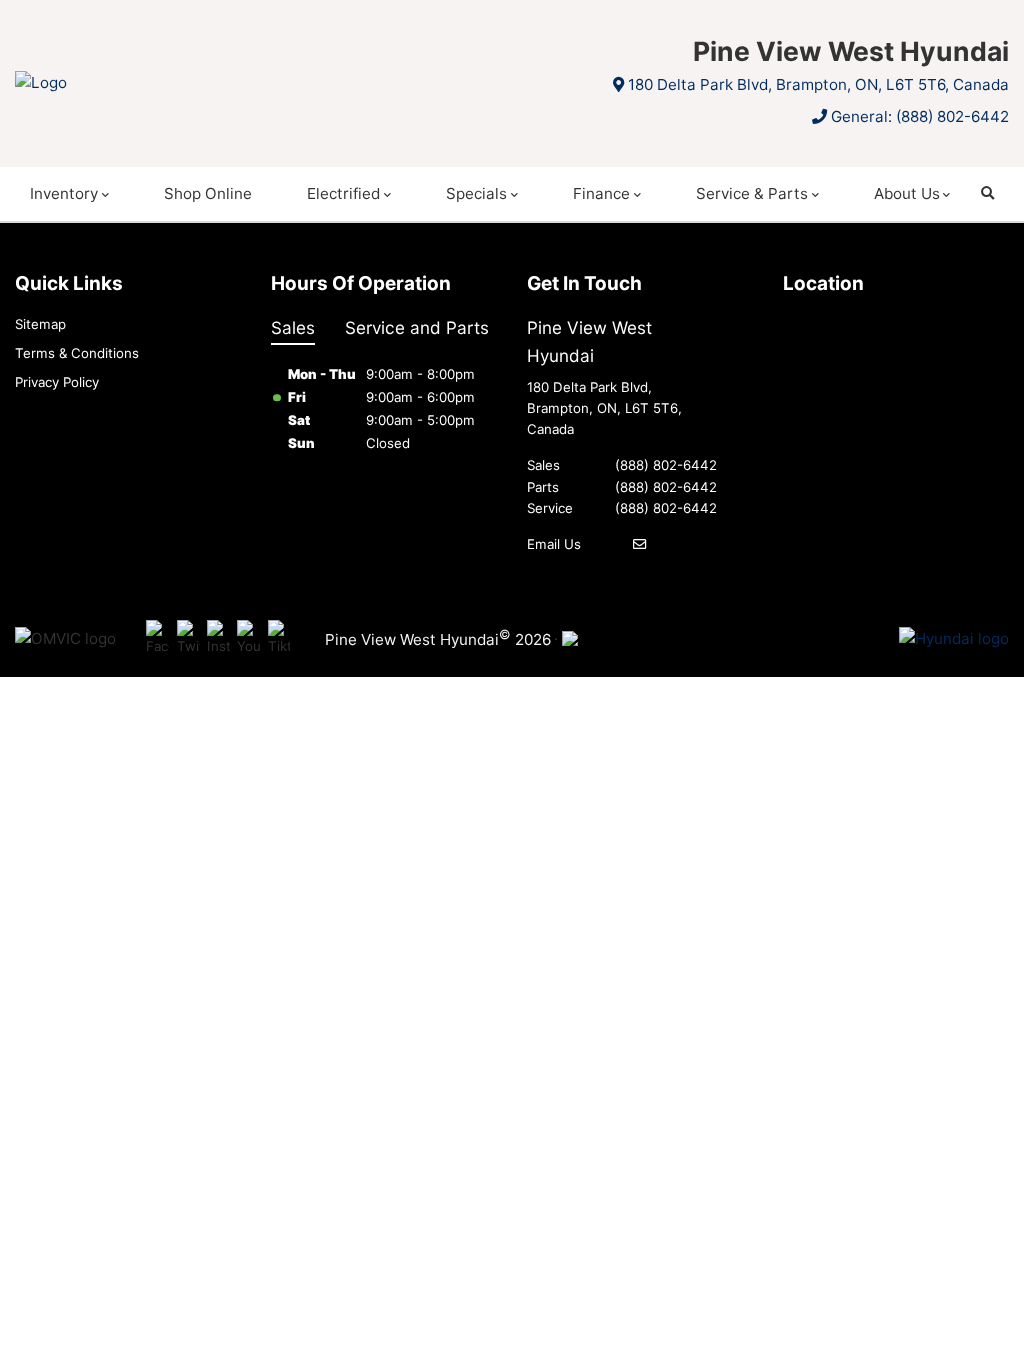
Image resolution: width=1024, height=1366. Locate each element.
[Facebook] (157, 638)
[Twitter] (188, 638)
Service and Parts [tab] (417, 327)
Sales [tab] (293, 327)
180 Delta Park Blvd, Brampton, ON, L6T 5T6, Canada (818, 84)
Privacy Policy (57, 382)
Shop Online (208, 193)
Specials (476, 193)
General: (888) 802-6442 (920, 116)
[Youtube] (248, 638)
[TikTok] (279, 638)
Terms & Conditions (77, 353)
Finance (601, 193)
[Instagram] (218, 638)
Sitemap (40, 324)
